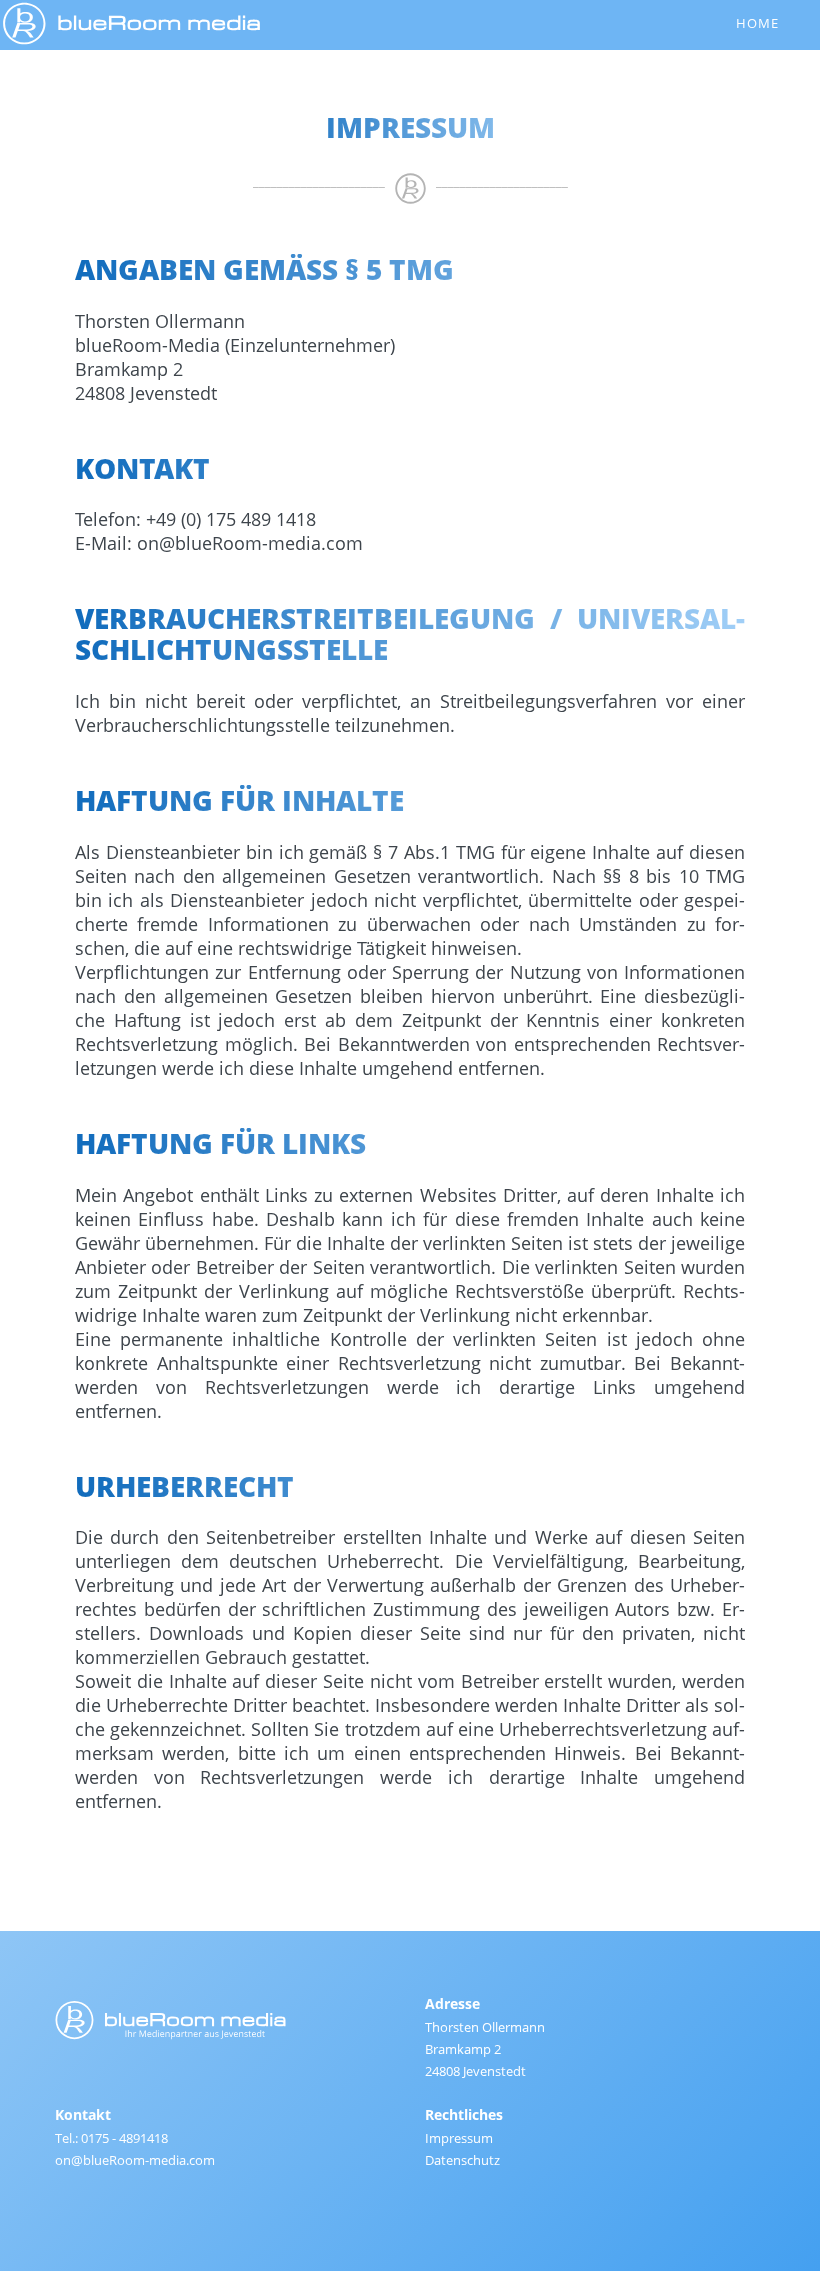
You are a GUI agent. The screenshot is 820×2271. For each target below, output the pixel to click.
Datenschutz (462, 2160)
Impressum (459, 2138)
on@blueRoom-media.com (250, 543)
